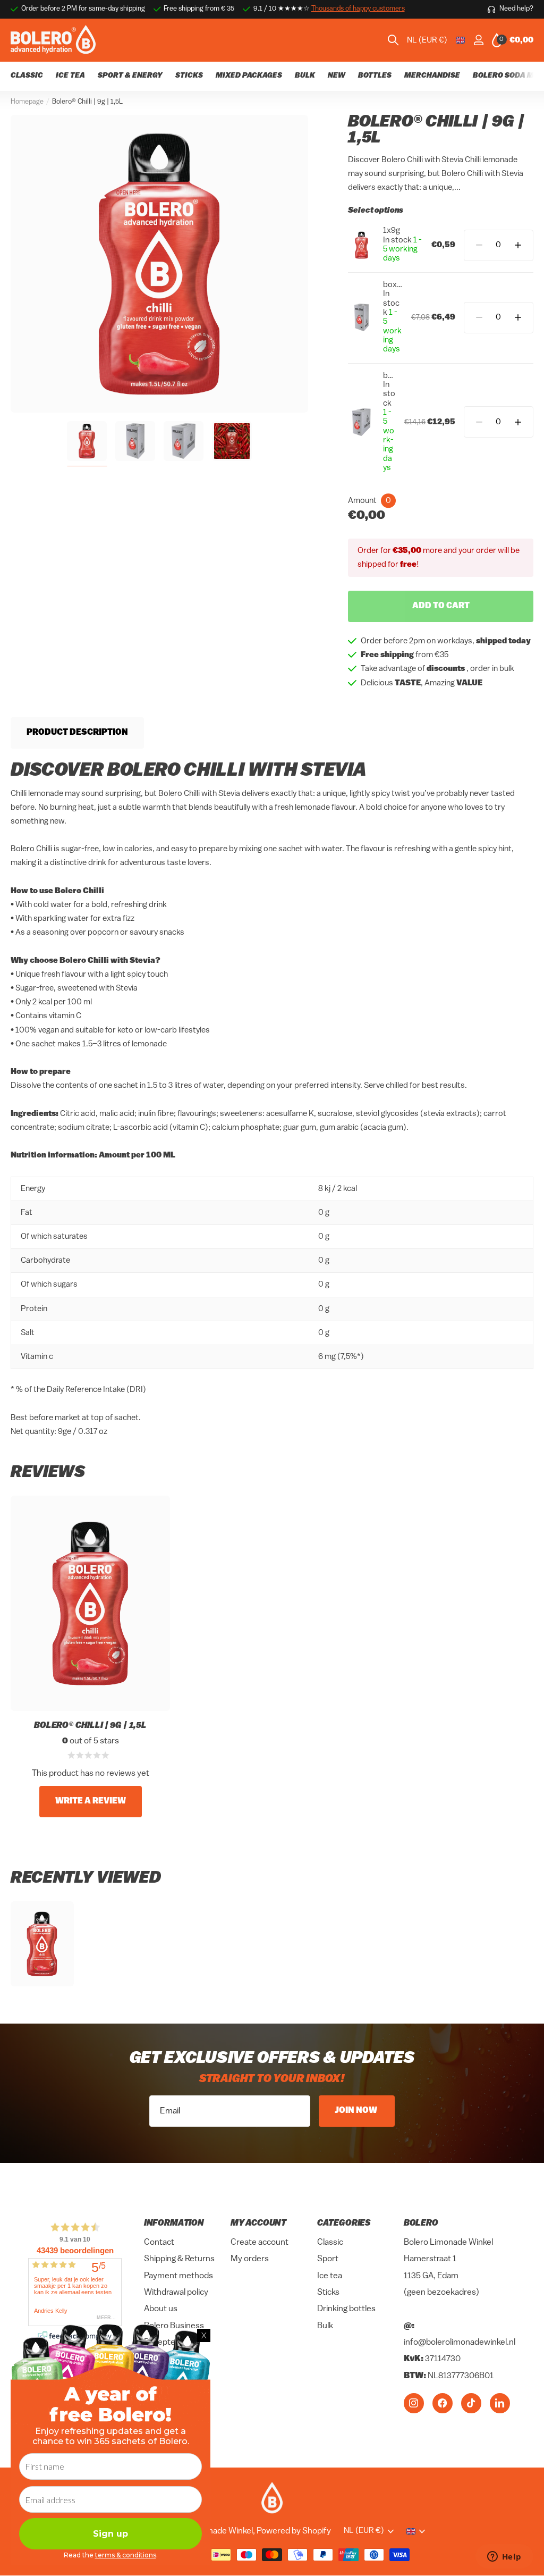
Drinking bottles (346, 2309)
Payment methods (178, 2276)
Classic (330, 2243)
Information (174, 2223)
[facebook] (443, 2403)
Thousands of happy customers (358, 9)
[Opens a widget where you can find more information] (504, 2557)
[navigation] (87, 441)
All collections (375, 82)
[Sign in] (478, 40)
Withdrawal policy (176, 2293)
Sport (328, 2259)
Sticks (328, 2293)
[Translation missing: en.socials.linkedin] (500, 2403)
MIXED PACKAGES (249, 76)
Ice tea (330, 2276)
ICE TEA (70, 76)
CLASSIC (27, 76)
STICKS (189, 76)
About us (161, 2309)
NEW (337, 76)
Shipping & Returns (179, 2259)
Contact (159, 2243)
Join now (357, 2111)
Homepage (27, 102)
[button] (518, 245)
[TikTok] (471, 2403)
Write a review (91, 1801)
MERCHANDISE (432, 76)
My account (258, 2223)
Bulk (325, 2326)
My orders (250, 2259)
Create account (260, 2243)
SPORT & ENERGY (130, 76)
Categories (344, 2223)
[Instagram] (414, 2403)
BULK (305, 76)
